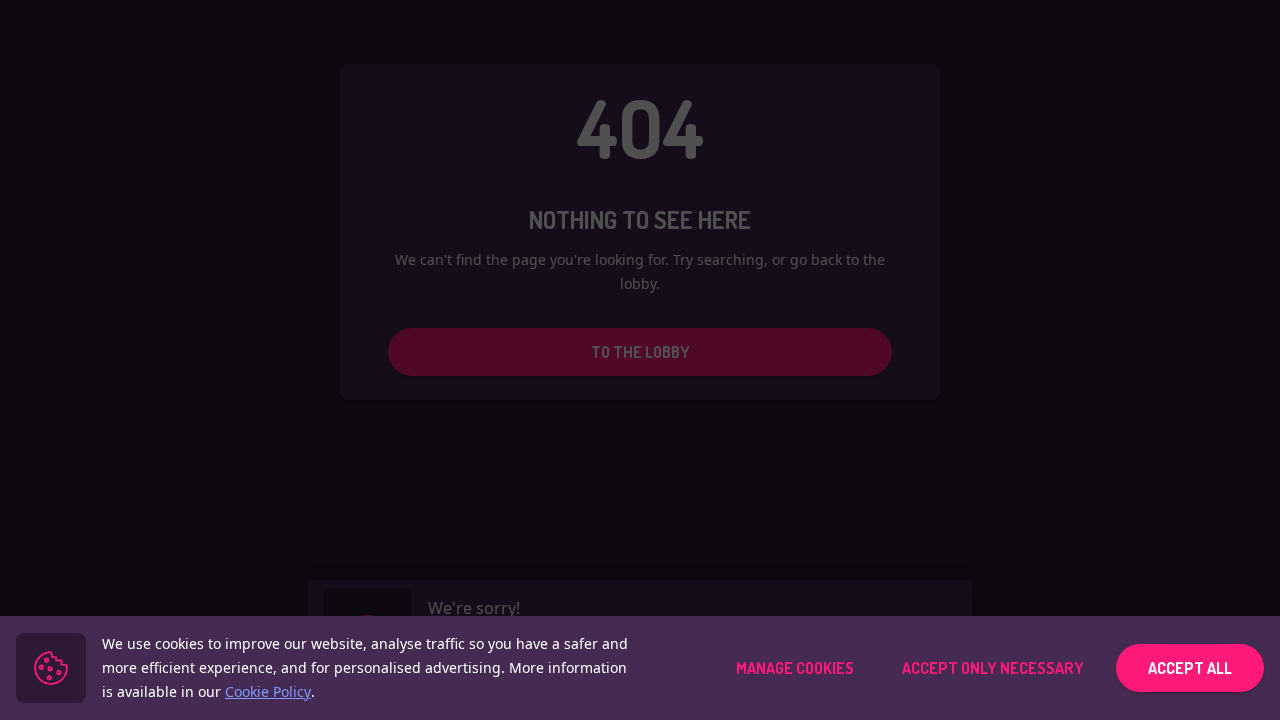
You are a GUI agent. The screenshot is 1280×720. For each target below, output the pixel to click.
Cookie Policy (268, 691)
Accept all (1190, 668)
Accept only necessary (993, 668)
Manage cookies (795, 668)
